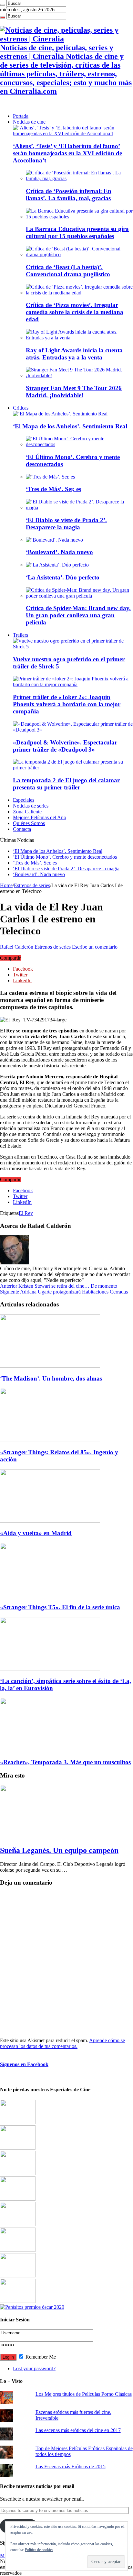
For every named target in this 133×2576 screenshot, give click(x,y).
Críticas (21, 408)
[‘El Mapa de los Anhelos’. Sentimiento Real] (60, 414)
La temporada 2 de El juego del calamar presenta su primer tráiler (66, 784)
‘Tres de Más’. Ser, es (53, 489)
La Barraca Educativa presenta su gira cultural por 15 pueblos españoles (77, 232)
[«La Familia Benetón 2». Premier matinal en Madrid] (18, 2199)
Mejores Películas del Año (40, 817)
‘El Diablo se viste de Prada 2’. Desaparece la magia (66, 524)
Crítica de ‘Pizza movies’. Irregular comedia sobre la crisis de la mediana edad (75, 312)
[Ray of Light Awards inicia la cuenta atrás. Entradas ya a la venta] (79, 338)
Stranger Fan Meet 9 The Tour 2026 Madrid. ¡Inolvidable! (74, 392)
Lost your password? (34, 2368)
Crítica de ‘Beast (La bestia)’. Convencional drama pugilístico (68, 271)
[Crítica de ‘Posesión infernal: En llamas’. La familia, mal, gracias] (79, 178)
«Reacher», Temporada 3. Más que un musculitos (65, 1762)
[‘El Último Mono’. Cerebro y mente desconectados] (79, 444)
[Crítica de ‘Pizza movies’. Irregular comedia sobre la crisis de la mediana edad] (79, 293)
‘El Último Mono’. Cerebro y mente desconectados (65, 857)
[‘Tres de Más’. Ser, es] (50, 477)
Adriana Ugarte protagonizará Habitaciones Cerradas (64, 1292)
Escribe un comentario (95, 947)
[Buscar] (3, 5)
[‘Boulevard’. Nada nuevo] (54, 540)
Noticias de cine (29, 122)
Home (6, 885)
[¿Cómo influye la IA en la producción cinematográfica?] (18, 2148)
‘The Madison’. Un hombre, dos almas (51, 1378)
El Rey (26, 1213)
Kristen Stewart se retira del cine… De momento (59, 1286)
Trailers (20, 635)
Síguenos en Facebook (24, 2064)
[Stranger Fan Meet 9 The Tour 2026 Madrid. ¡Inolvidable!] (79, 375)
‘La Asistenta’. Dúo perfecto (63, 577)
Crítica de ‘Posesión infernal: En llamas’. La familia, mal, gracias (69, 195)
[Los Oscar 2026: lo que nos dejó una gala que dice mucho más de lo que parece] (18, 2250)
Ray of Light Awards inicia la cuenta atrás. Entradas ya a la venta (74, 354)
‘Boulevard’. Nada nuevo (59, 552)
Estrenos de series (32, 885)
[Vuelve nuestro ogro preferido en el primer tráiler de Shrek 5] (73, 647)
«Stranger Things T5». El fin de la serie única (60, 1607)
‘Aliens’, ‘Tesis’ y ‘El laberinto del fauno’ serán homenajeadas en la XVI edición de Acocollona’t (67, 153)
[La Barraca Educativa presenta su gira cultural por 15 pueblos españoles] (79, 217)
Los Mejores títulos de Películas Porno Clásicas (84, 2394)
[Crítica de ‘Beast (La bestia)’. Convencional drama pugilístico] (79, 254)
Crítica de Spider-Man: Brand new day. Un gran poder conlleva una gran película (78, 615)
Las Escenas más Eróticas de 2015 (71, 2466)
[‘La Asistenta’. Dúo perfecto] (57, 565)
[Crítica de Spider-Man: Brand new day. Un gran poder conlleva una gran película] (79, 596)
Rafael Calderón (17, 947)
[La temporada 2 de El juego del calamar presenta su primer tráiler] (73, 768)
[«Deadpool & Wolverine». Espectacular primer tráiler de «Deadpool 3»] (73, 730)
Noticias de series (31, 806)
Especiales (24, 800)
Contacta (22, 829)
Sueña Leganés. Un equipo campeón (59, 1850)
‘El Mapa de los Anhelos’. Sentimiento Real (70, 426)
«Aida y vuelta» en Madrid (36, 1533)
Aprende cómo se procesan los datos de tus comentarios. (62, 2043)
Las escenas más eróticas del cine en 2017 (78, 2430)
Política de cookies (39, 2550)
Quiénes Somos (29, 823)
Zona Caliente (27, 812)
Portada (21, 116)
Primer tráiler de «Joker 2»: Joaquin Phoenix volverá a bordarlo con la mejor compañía (67, 704)
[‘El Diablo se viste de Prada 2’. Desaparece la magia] (79, 507)
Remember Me (40, 2357)
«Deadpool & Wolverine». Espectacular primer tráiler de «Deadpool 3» (65, 746)
